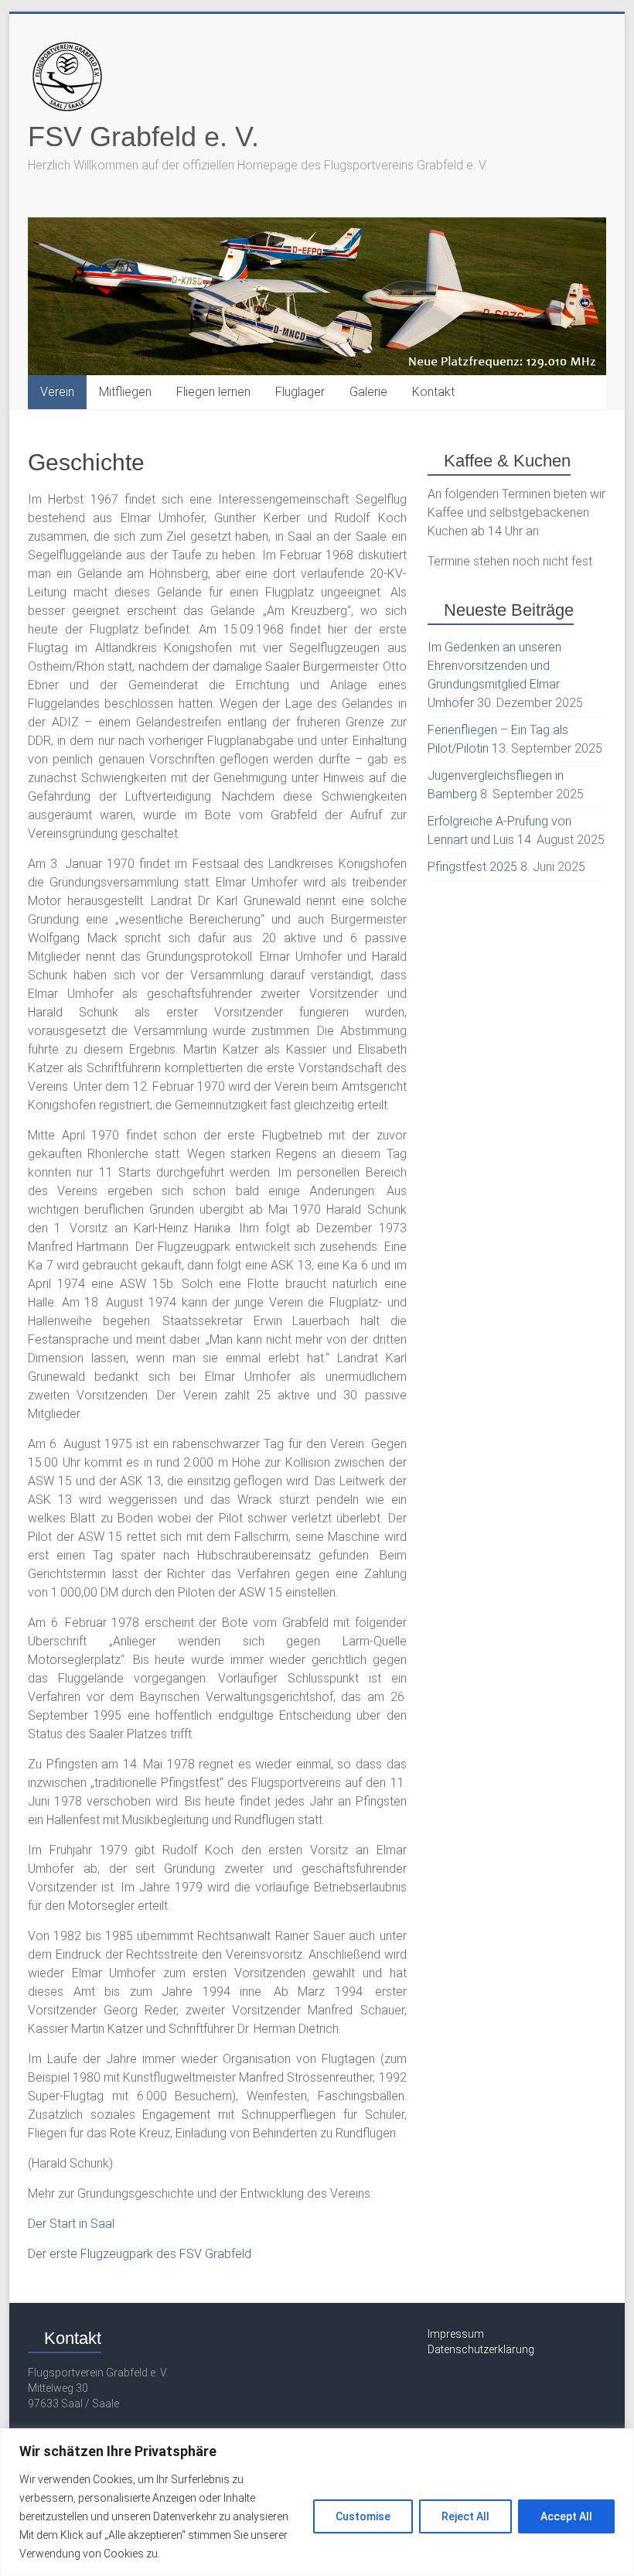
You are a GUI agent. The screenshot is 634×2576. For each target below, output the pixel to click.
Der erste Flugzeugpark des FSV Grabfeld (140, 2254)
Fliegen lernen (213, 392)
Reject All (465, 2516)
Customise (363, 2516)
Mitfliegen (125, 392)
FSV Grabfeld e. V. (143, 137)
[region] (317, 2502)
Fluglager (300, 392)
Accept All (566, 2516)
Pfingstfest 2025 (472, 867)
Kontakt (433, 392)
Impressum (456, 2334)
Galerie (368, 392)
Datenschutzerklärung (481, 2349)
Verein (57, 392)
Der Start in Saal (71, 2224)
